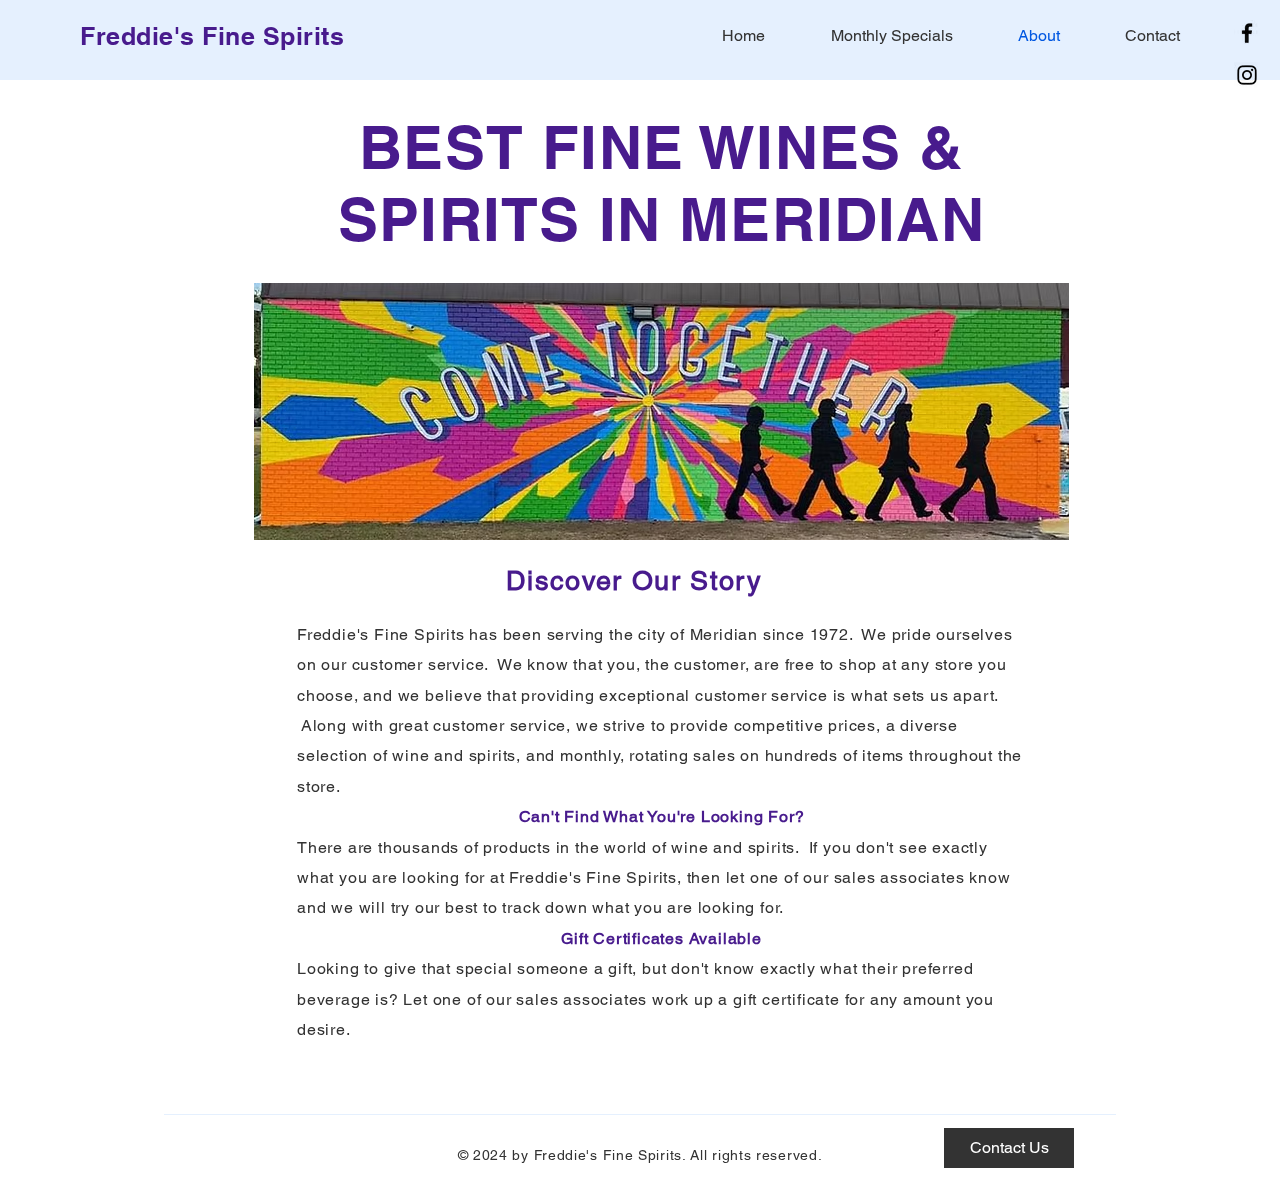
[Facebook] (1247, 33)
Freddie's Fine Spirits (212, 36)
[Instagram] (1247, 75)
